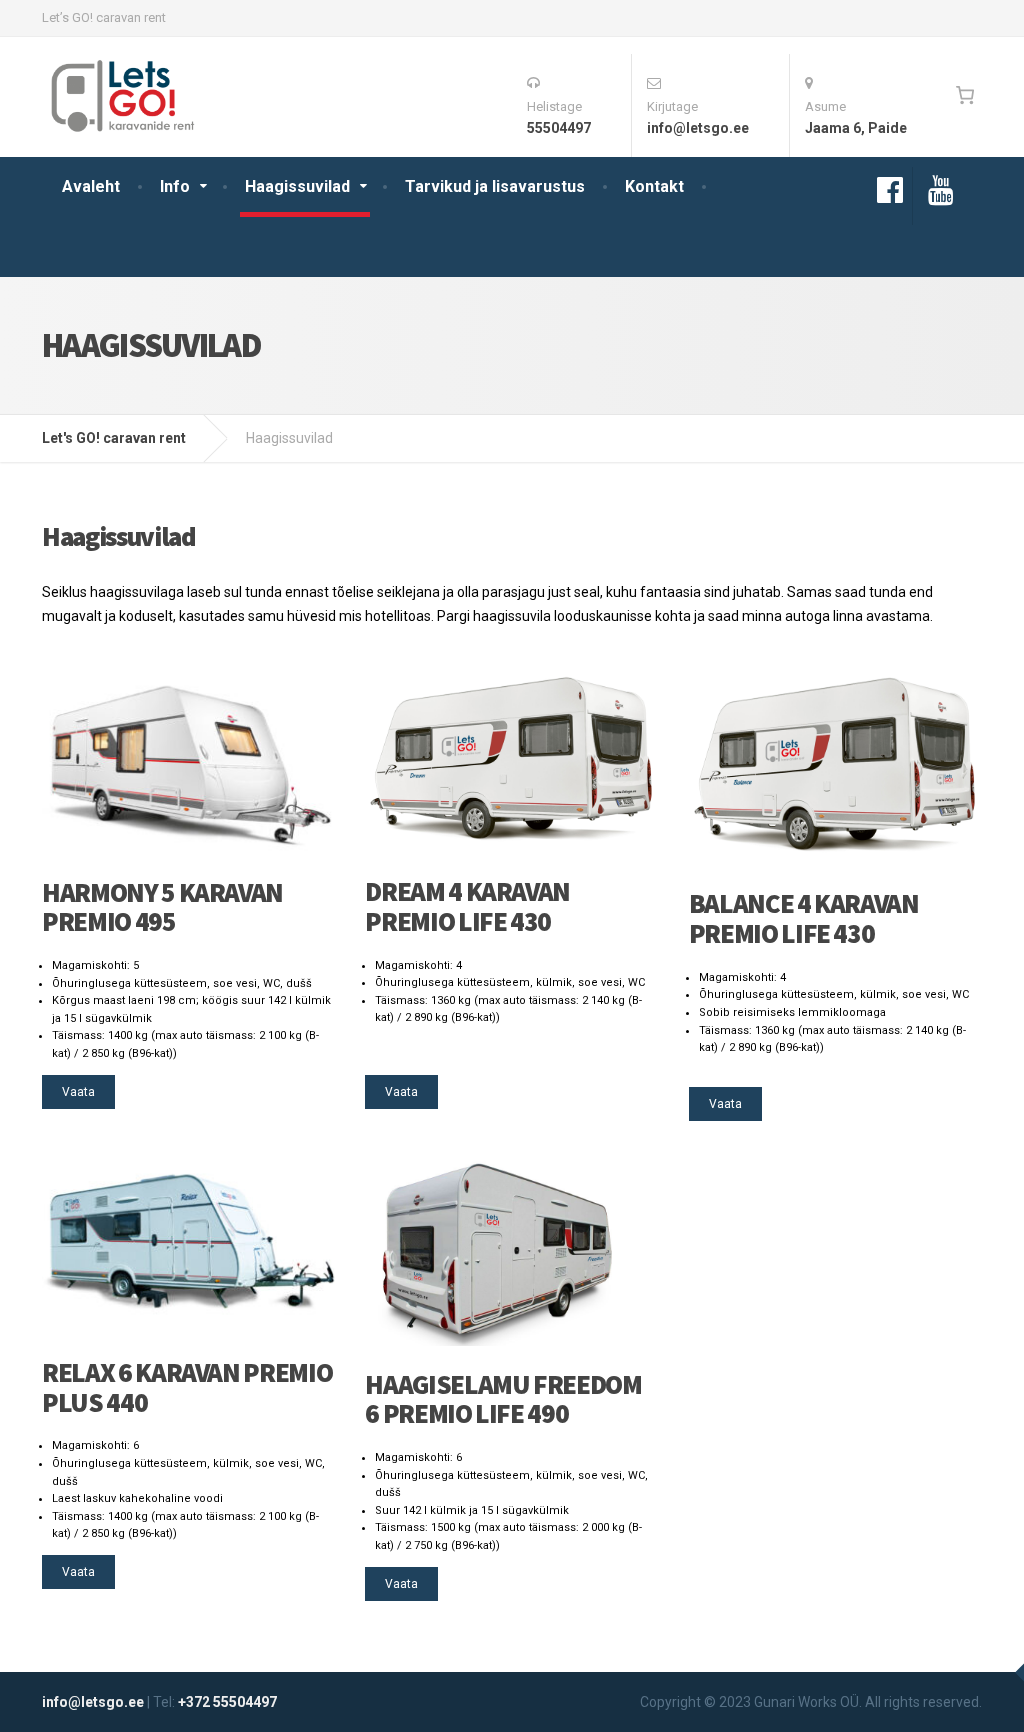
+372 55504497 (227, 1702)
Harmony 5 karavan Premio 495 (162, 907)
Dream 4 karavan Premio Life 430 (467, 906)
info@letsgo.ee (93, 1702)
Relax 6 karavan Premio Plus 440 (187, 1387)
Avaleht (91, 186)
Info (175, 186)
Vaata (78, 1092)
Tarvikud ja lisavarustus (495, 186)
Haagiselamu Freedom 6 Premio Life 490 (503, 1399)
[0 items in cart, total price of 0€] (964, 95)
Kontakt (654, 186)
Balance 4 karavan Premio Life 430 (804, 918)
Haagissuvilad (297, 186)
